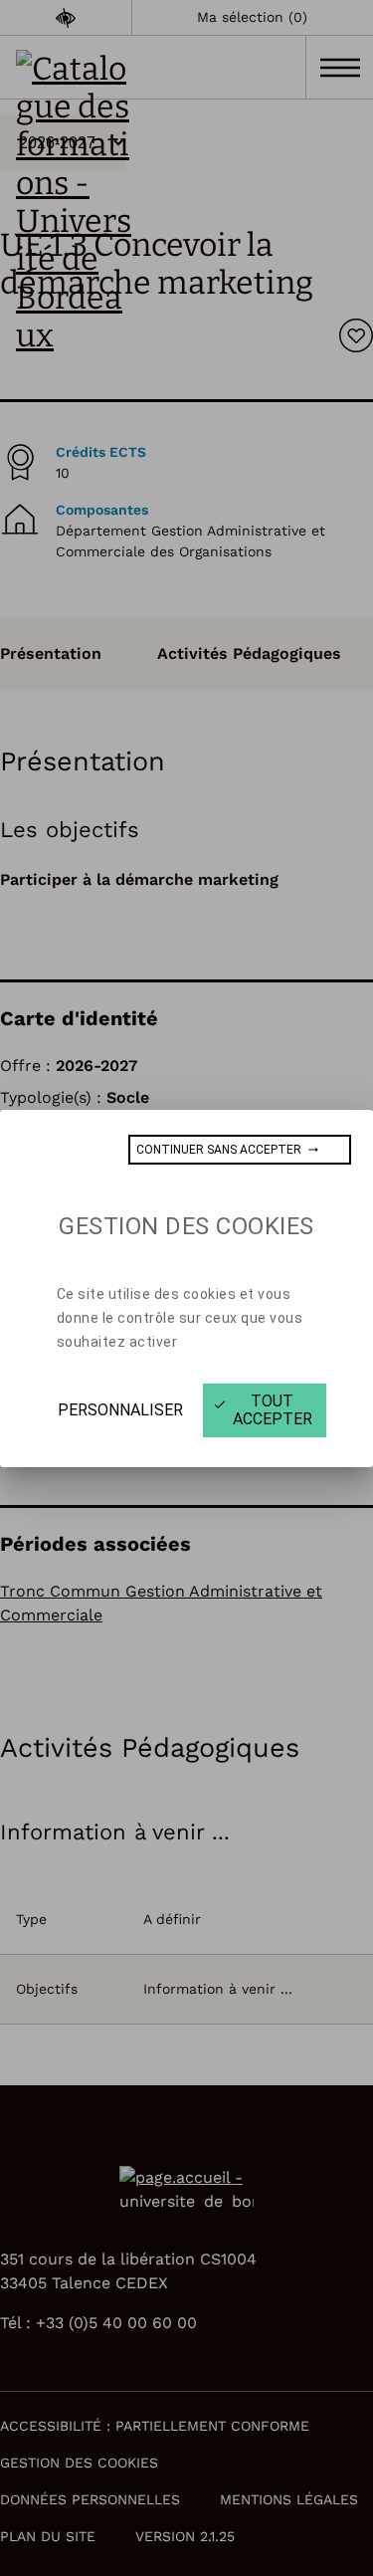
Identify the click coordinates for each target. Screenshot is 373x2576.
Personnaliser (120, 1410)
